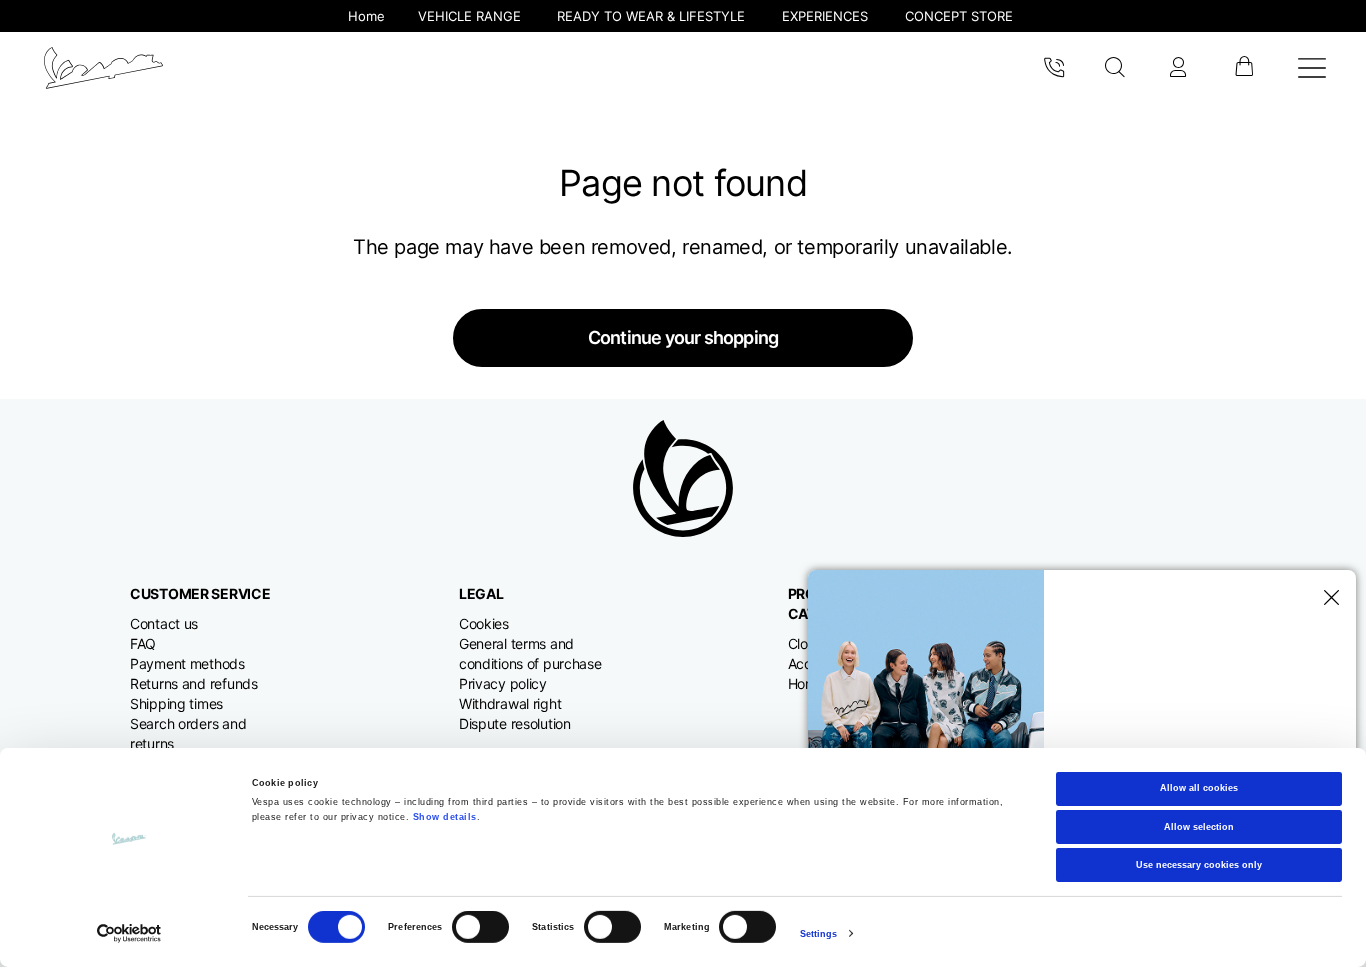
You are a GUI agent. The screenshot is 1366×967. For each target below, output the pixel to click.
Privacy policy (503, 683)
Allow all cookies (1199, 788)
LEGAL (481, 593)
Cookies (484, 623)
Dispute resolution (515, 723)
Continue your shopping (683, 337)
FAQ (143, 643)
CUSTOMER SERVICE (200, 593)
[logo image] (103, 68)
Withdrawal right (510, 703)
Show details (445, 817)
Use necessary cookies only (1199, 865)
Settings (819, 934)
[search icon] (1115, 68)
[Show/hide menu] (1312, 68)
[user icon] (1178, 68)
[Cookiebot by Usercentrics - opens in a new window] (129, 933)
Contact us (164, 623)
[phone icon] (1054, 68)
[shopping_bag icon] (1243, 68)
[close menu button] (1328, 598)
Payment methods (187, 663)
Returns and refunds (194, 683)
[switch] (480, 927)
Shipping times (176, 703)
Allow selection (1199, 826)
